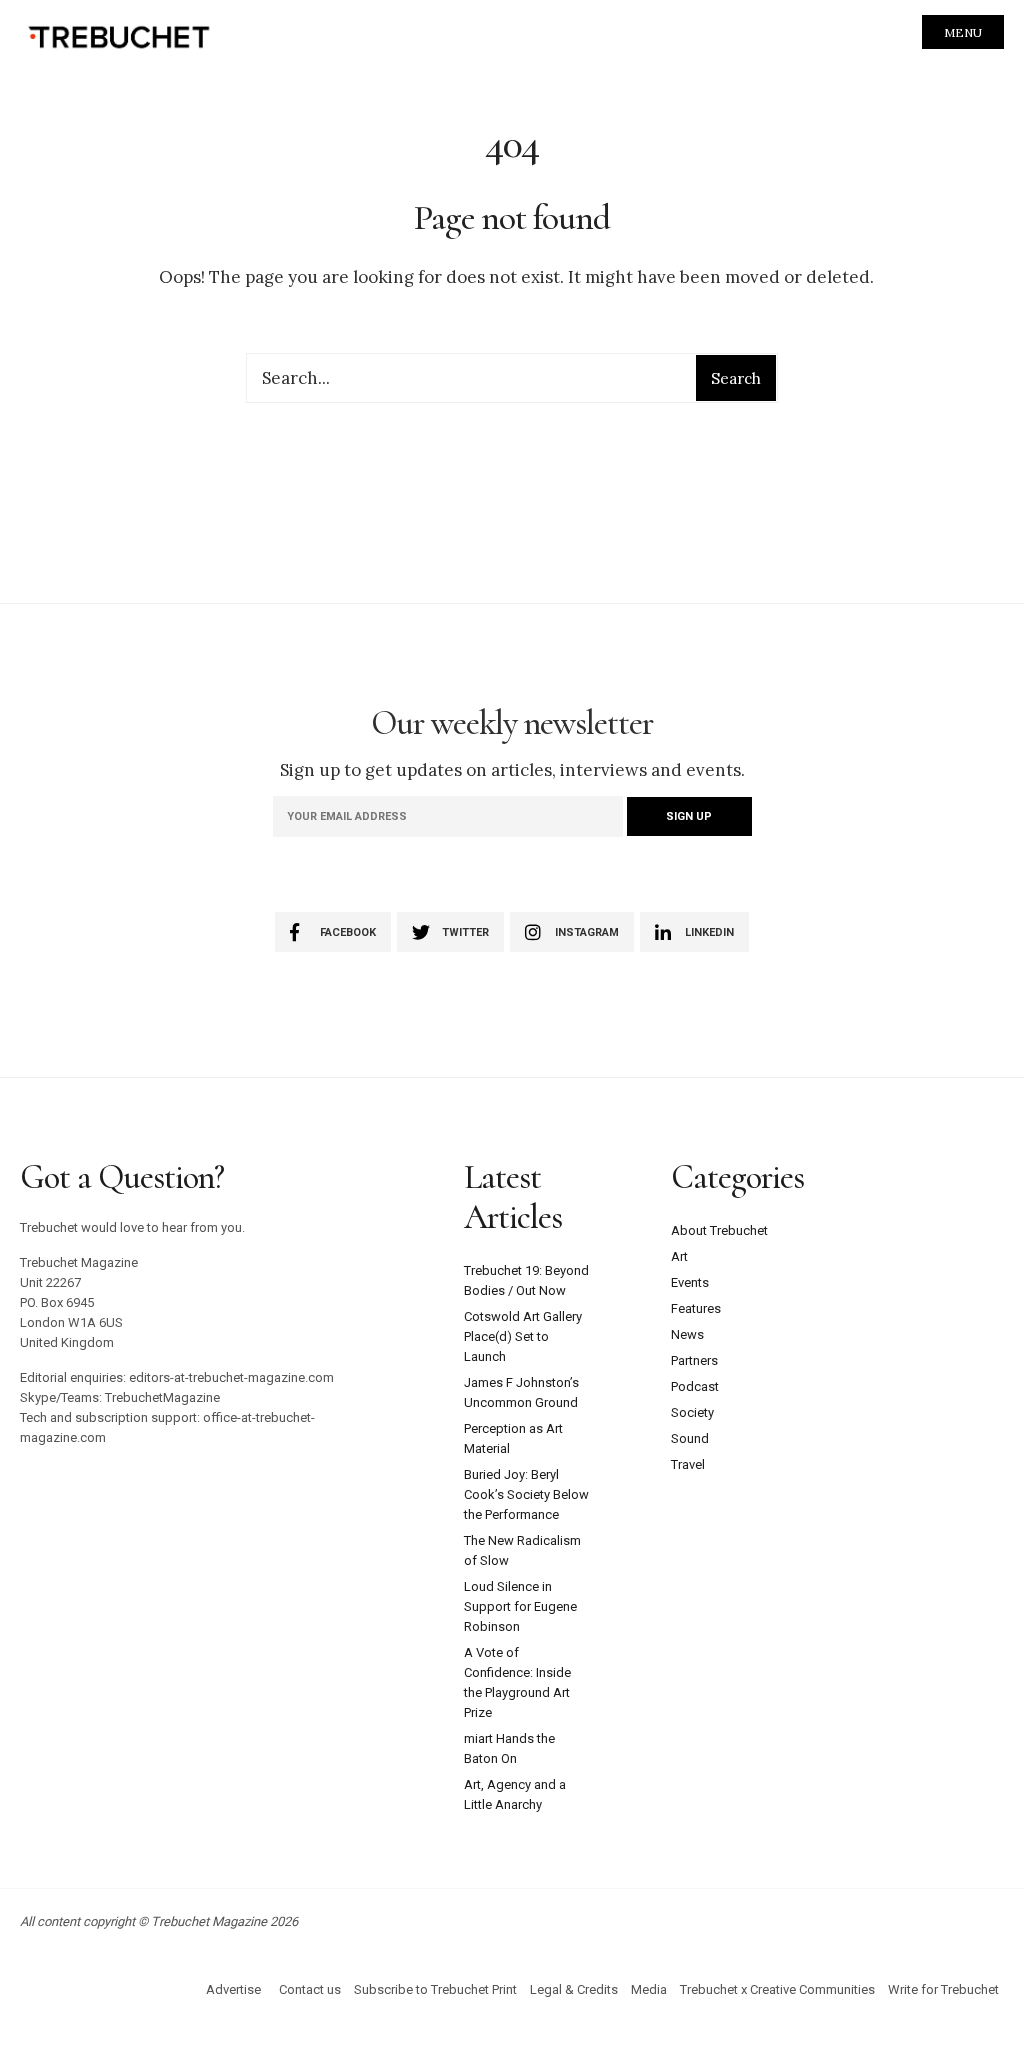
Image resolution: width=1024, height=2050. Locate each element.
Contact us (310, 1989)
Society (692, 1412)
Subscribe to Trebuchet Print (435, 1989)
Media (649, 1989)
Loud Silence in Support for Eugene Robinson (520, 1606)
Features (696, 1308)
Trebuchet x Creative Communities (777, 1989)
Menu (963, 32)
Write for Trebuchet (943, 1989)
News (687, 1334)
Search (736, 378)
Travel (688, 1464)
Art (679, 1256)
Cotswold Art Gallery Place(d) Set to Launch (523, 1336)
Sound (690, 1438)
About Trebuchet (719, 1230)
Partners (694, 1360)
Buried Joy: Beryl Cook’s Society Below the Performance (526, 1494)
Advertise (233, 1989)
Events (690, 1282)
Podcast (695, 1386)
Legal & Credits (574, 1989)
